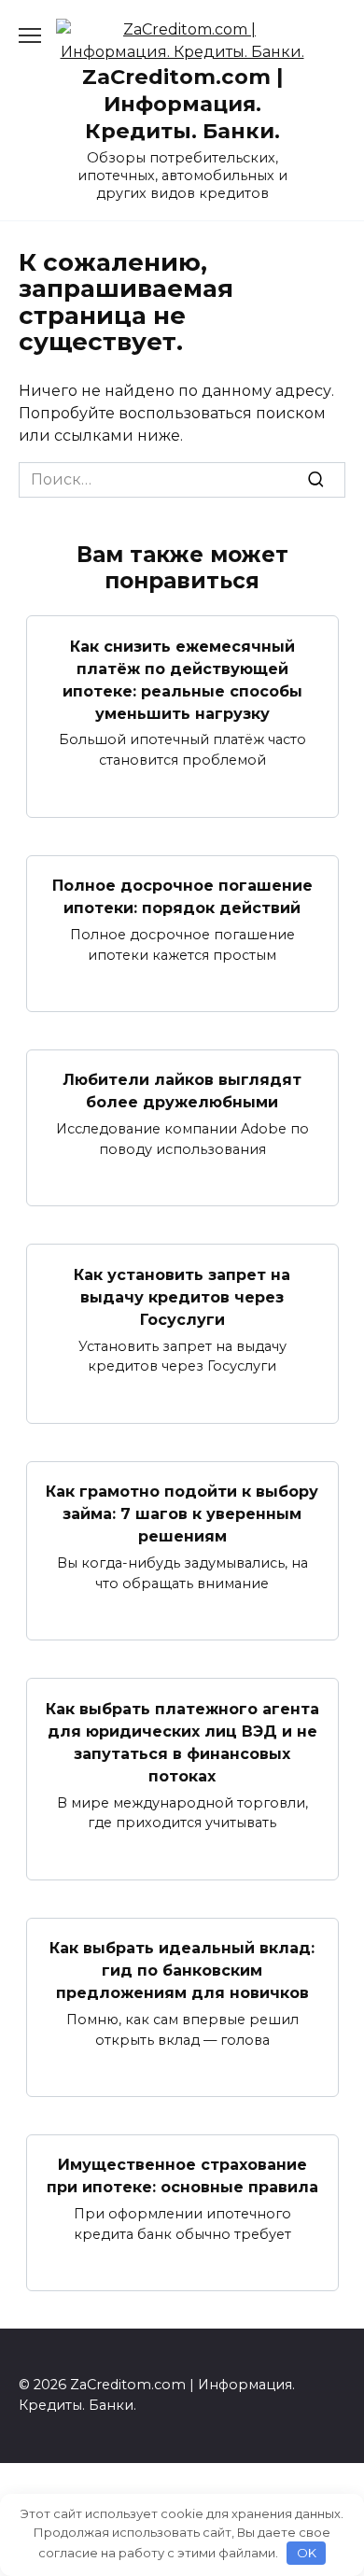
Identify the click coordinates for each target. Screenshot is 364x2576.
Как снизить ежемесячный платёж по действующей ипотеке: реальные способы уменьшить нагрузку (182, 679)
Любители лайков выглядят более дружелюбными (182, 1091)
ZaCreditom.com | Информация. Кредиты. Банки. (182, 104)
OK (307, 2553)
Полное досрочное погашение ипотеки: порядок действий (182, 897)
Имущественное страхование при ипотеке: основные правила (182, 2176)
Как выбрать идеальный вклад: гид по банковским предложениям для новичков (182, 1971)
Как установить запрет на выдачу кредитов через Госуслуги (182, 1296)
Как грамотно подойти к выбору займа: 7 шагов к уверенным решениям (182, 1514)
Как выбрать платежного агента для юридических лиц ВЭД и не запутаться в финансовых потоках (182, 1742)
